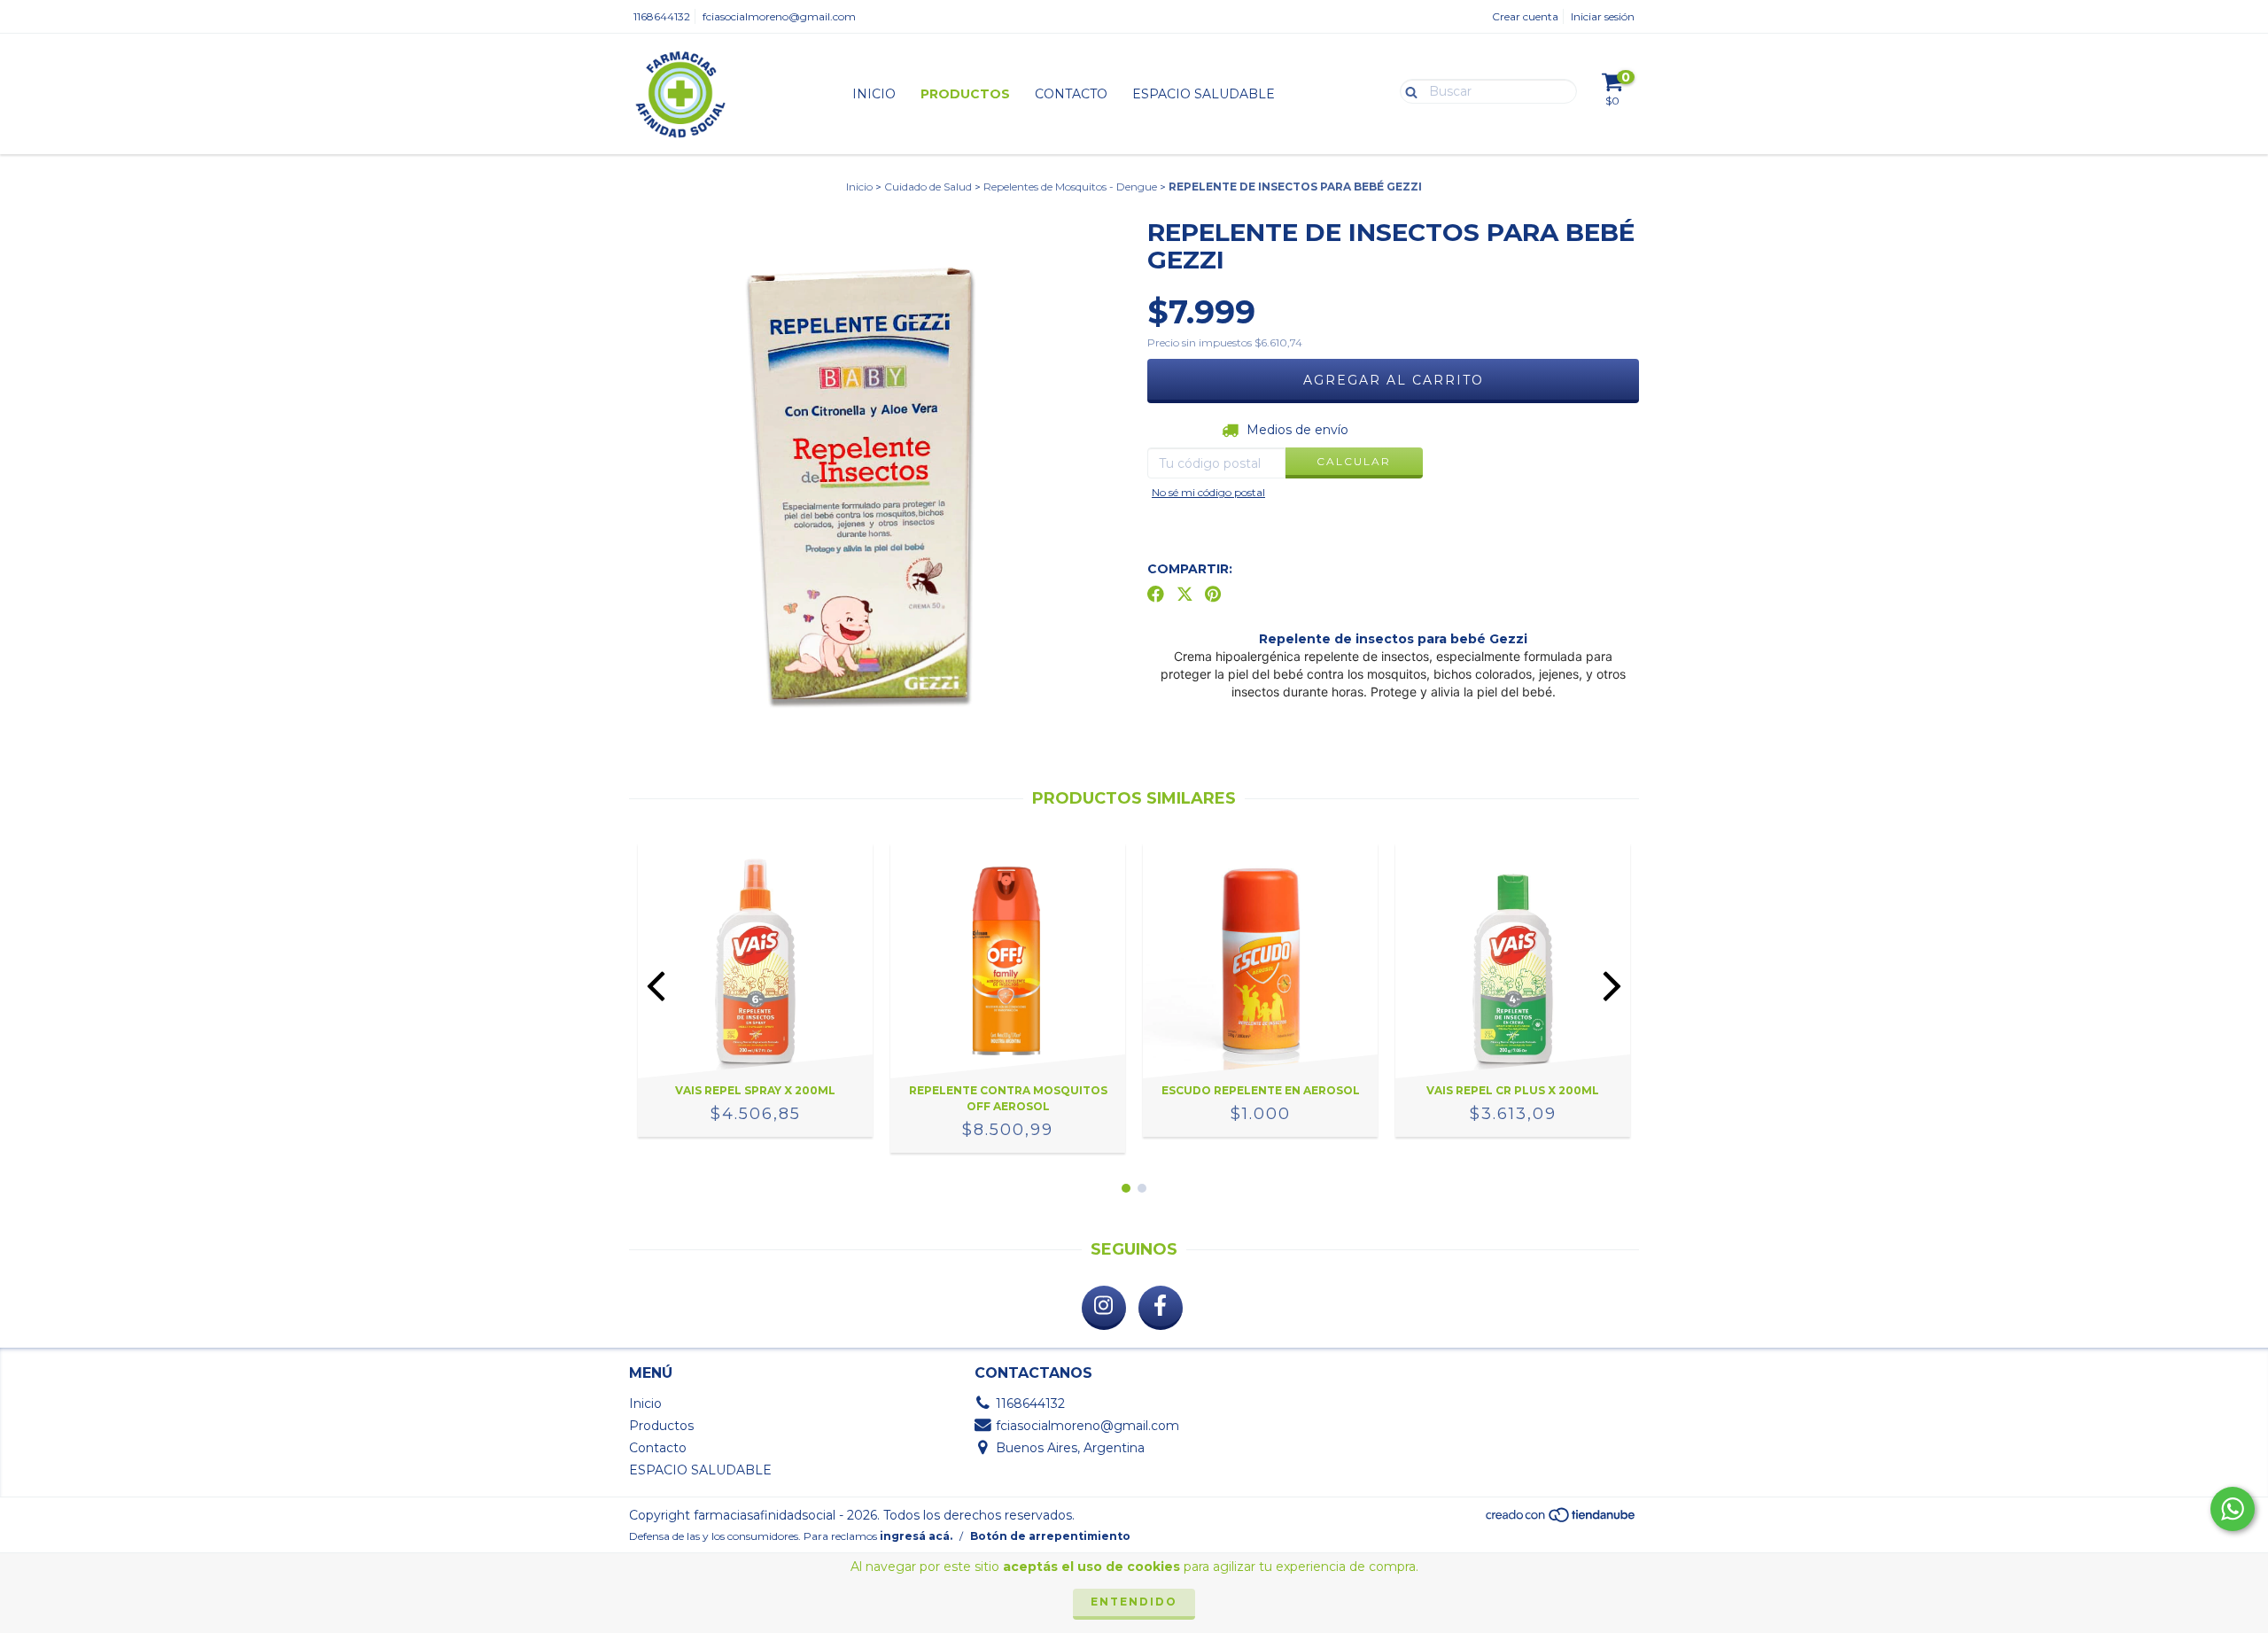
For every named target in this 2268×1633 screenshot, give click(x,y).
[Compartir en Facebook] (1156, 595)
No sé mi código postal (1208, 492)
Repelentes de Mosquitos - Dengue (1070, 187)
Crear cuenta (1525, 16)
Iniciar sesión (1603, 16)
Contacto (1071, 94)
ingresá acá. (916, 1536)
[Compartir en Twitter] (1185, 595)
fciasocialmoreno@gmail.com (779, 16)
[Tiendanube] (1561, 1519)
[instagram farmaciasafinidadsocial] (1104, 1308)
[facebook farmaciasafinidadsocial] (1161, 1308)
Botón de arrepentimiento (1050, 1536)
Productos (965, 94)
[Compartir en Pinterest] (1213, 595)
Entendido (1134, 1602)
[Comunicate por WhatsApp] (2233, 1509)
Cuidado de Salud (928, 187)
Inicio (874, 94)
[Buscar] (1407, 90)
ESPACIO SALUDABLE (1204, 94)
